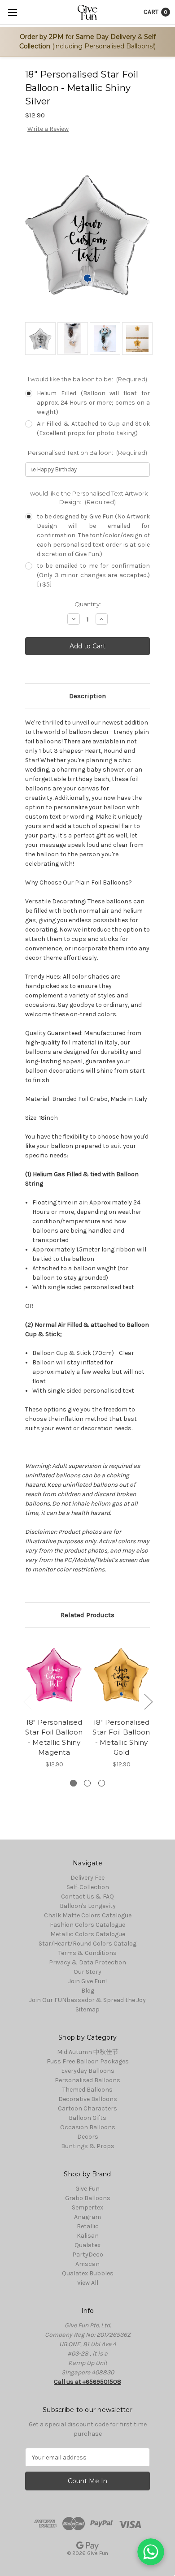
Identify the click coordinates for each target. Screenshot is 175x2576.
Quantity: (88, 604)
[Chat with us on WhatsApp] (151, 2552)
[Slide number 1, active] (73, 1783)
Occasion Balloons (88, 2127)
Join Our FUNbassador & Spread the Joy (87, 2000)
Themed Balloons (87, 2090)
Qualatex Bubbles (88, 2273)
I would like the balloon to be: (88, 379)
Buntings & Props (88, 2146)
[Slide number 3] (102, 1783)
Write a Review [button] (48, 129)
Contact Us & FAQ (87, 1896)
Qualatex (87, 2245)
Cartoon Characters (87, 2108)
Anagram (87, 2217)
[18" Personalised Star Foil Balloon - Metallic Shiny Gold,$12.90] (121, 1675)
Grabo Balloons (88, 2198)
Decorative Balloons (88, 2099)
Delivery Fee (87, 1878)
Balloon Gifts (87, 2118)
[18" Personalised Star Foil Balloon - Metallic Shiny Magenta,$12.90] (54, 1675)
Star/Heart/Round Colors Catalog (87, 1944)
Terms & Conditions (87, 1953)
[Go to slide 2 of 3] (148, 1702)
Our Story (87, 1972)
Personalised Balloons (87, 2080)
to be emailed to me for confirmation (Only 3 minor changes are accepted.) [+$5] (93, 575)
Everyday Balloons (88, 2071)
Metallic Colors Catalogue (88, 1934)
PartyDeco (88, 2255)
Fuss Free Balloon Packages (88, 2061)
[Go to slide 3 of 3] (27, 1702)
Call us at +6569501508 (87, 2382)
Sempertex (87, 2207)
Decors (88, 2137)
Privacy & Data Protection (87, 1962)
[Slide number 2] (87, 1783)
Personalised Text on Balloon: (88, 453)
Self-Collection (88, 1887)
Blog (88, 1991)
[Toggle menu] (12, 12)
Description (87, 696)
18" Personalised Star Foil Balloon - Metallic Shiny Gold (121, 1737)
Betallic (88, 2226)
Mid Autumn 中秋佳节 (88, 2052)
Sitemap (87, 2009)
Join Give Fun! (87, 1981)
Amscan (87, 2264)
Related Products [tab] (87, 1615)
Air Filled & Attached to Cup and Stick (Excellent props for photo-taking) (93, 428)
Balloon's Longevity (88, 1906)
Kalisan (88, 2236)
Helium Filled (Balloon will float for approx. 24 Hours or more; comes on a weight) (93, 403)
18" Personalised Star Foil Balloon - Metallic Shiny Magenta (54, 1737)
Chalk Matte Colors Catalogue (88, 1915)
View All (88, 2283)
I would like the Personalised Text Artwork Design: (88, 498)
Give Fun (87, 2189)
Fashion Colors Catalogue (87, 1925)
